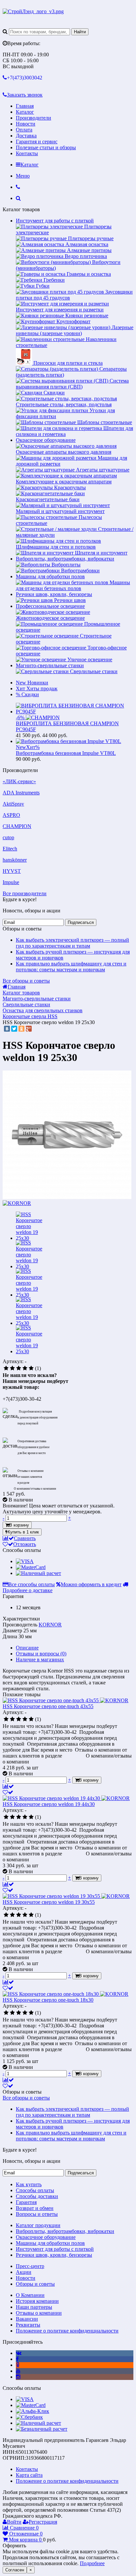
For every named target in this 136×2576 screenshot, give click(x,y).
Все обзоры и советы (26, 981)
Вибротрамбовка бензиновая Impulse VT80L (66, 753)
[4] (25, 1368)
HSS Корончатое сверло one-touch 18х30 (48, 2000)
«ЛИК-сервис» (19, 781)
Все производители (25, 893)
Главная (25, 106)
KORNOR (50, 1625)
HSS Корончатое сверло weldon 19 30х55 (49, 1902)
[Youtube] (18, 2371)
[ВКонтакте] (7, 1029)
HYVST (12, 871)
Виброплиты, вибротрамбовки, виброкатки (65, 559)
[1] (6, 1368)
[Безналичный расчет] (42, 2429)
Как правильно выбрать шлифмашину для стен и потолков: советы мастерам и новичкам (71, 967)
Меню (23, 176)
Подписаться (81, 922)
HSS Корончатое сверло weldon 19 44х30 (49, 1804)
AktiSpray (13, 804)
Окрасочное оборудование (46, 440)
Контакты (27, 153)
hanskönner (15, 860)
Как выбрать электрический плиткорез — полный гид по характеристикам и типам (72, 943)
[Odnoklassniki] (18, 2365)
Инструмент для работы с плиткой (55, 221)
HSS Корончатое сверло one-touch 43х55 (48, 1706)
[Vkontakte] (19, 2353)
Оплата (24, 130)
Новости (26, 124)
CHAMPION (17, 826)
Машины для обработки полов (50, 576)
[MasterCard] (31, 1567)
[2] (12, 1368)
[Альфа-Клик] (33, 2411)
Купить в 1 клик (23, 1532)
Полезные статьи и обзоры (46, 147)
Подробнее (92, 2563)
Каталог (25, 112)
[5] (31, 1368)
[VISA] (25, 1561)
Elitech (10, 849)
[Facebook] (17, 2359)
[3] (19, 1368)
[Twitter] (14, 1029)
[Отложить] (8, 1792)
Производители (34, 118)
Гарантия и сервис (37, 142)
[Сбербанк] (29, 2417)
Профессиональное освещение (50, 606)
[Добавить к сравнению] (8, 1786)
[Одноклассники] (21, 1029)
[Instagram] (18, 2377)
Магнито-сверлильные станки (50, 665)
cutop (8, 837)
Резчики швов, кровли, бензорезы (54, 594)
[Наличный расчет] (38, 1573)
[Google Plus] (29, 1029)
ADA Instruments (21, 793)
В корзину (19, 1525)
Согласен (15, 2570)
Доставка (26, 136)
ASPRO (11, 815)
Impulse (11, 882)
